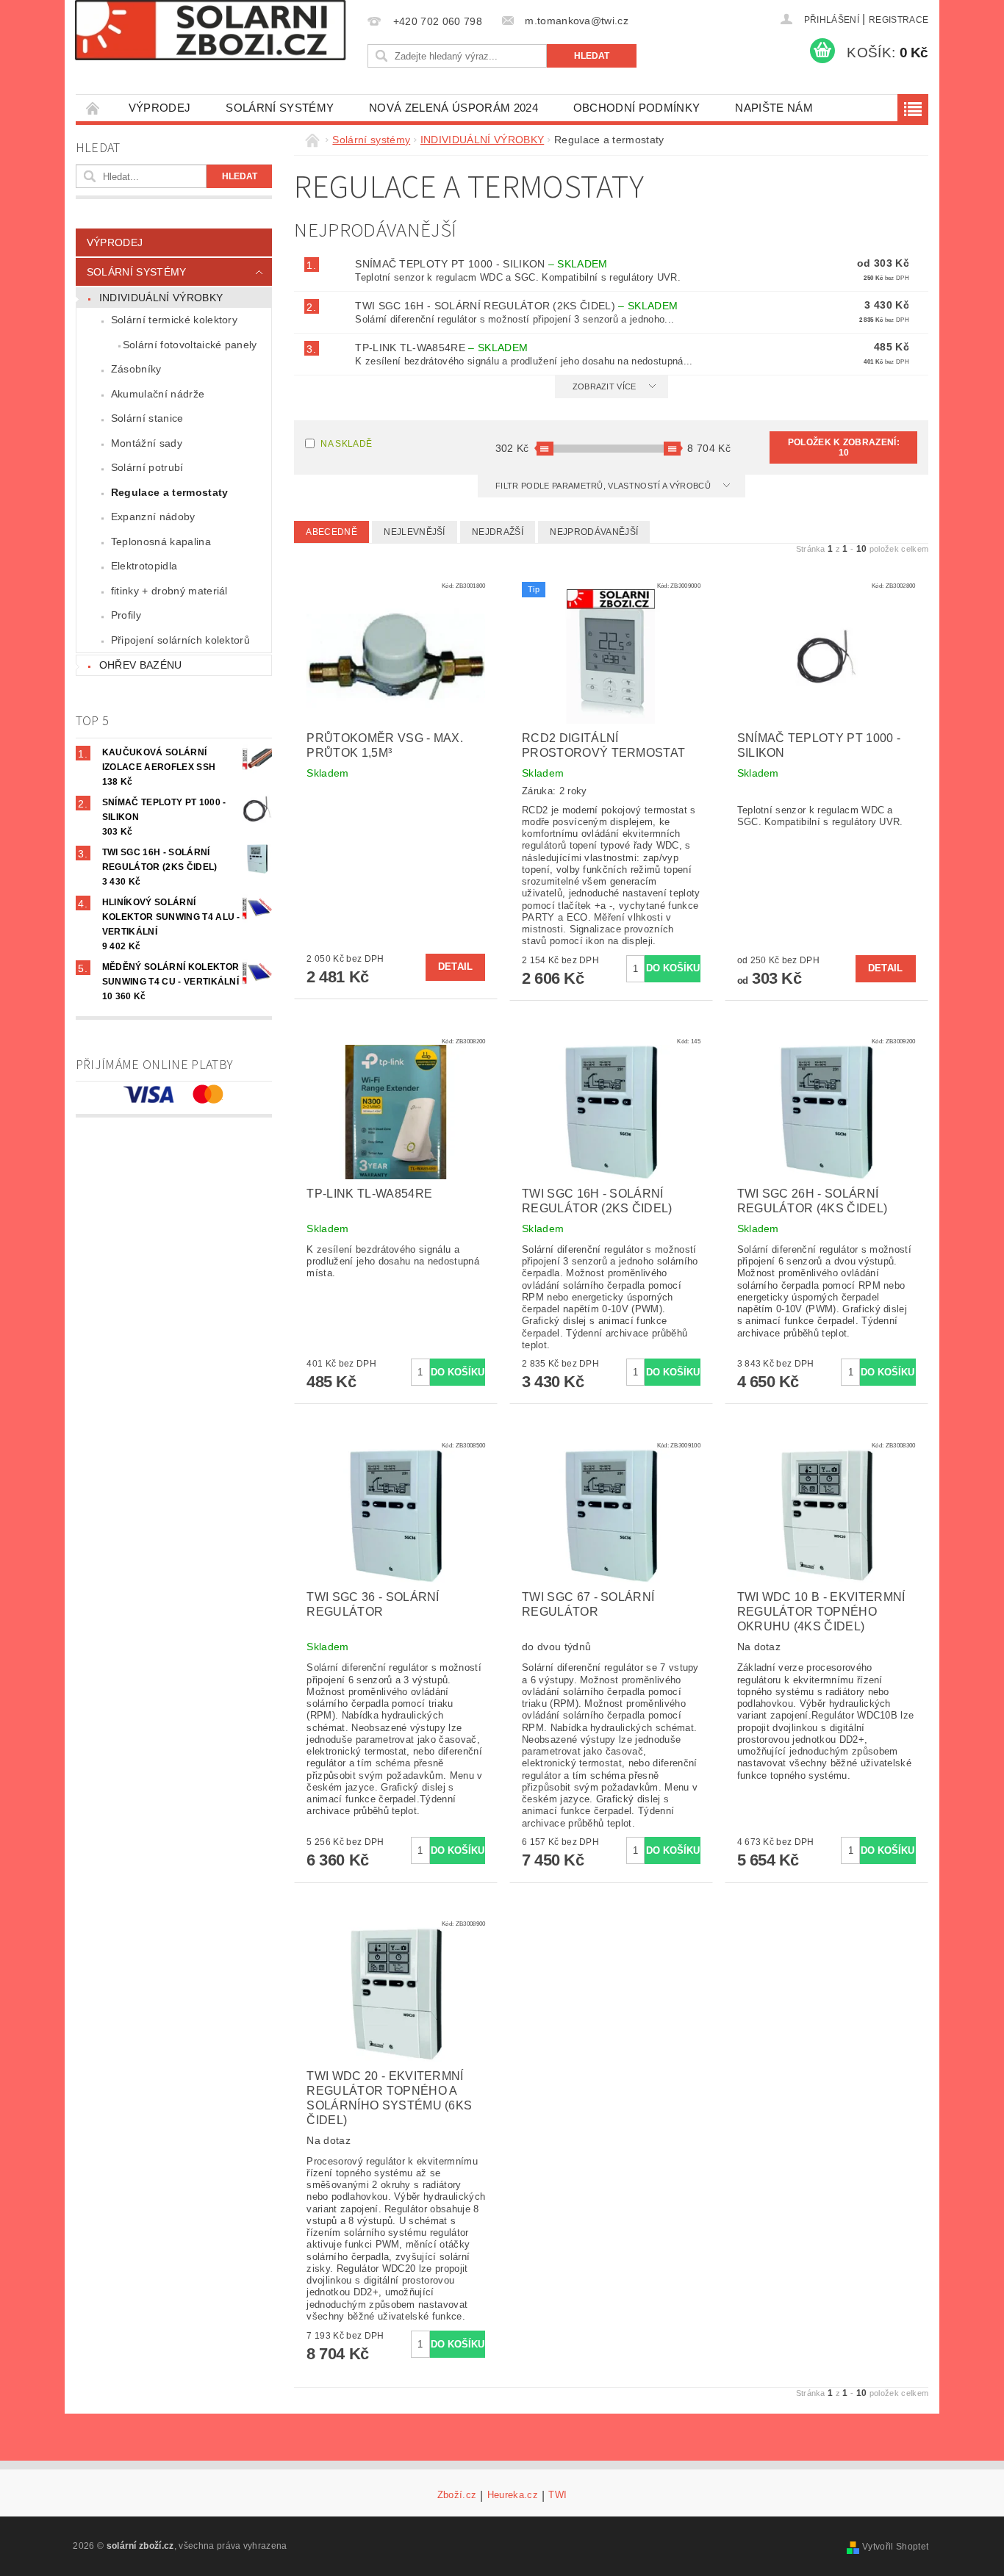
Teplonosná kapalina (161, 542)
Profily (126, 615)
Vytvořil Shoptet (895, 2547)
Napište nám (774, 108)
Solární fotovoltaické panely (190, 345)
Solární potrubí (147, 467)
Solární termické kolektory (174, 320)
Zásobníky (136, 369)
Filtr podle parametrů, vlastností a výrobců (604, 486)
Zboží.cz (457, 2495)
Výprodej (160, 108)
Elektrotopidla (144, 566)
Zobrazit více (605, 386)
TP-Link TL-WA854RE (441, 348)
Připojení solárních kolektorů (180, 640)
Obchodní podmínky (637, 108)
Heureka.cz (513, 2495)
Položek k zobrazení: (844, 447)
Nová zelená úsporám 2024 (453, 108)
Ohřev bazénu (141, 665)
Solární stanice (147, 418)
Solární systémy (280, 108)
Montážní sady (147, 443)
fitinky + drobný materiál (169, 591)
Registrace (899, 20)
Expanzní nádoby (153, 517)
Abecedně (331, 532)
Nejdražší (498, 532)
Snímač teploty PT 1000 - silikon (481, 264)
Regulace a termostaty (170, 492)
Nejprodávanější (594, 532)
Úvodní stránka (93, 108)
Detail (456, 967)
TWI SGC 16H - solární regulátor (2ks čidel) (516, 306)
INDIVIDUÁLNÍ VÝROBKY (161, 298)
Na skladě (346, 444)
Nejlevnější (415, 532)
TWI (557, 2495)
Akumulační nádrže (158, 394)
